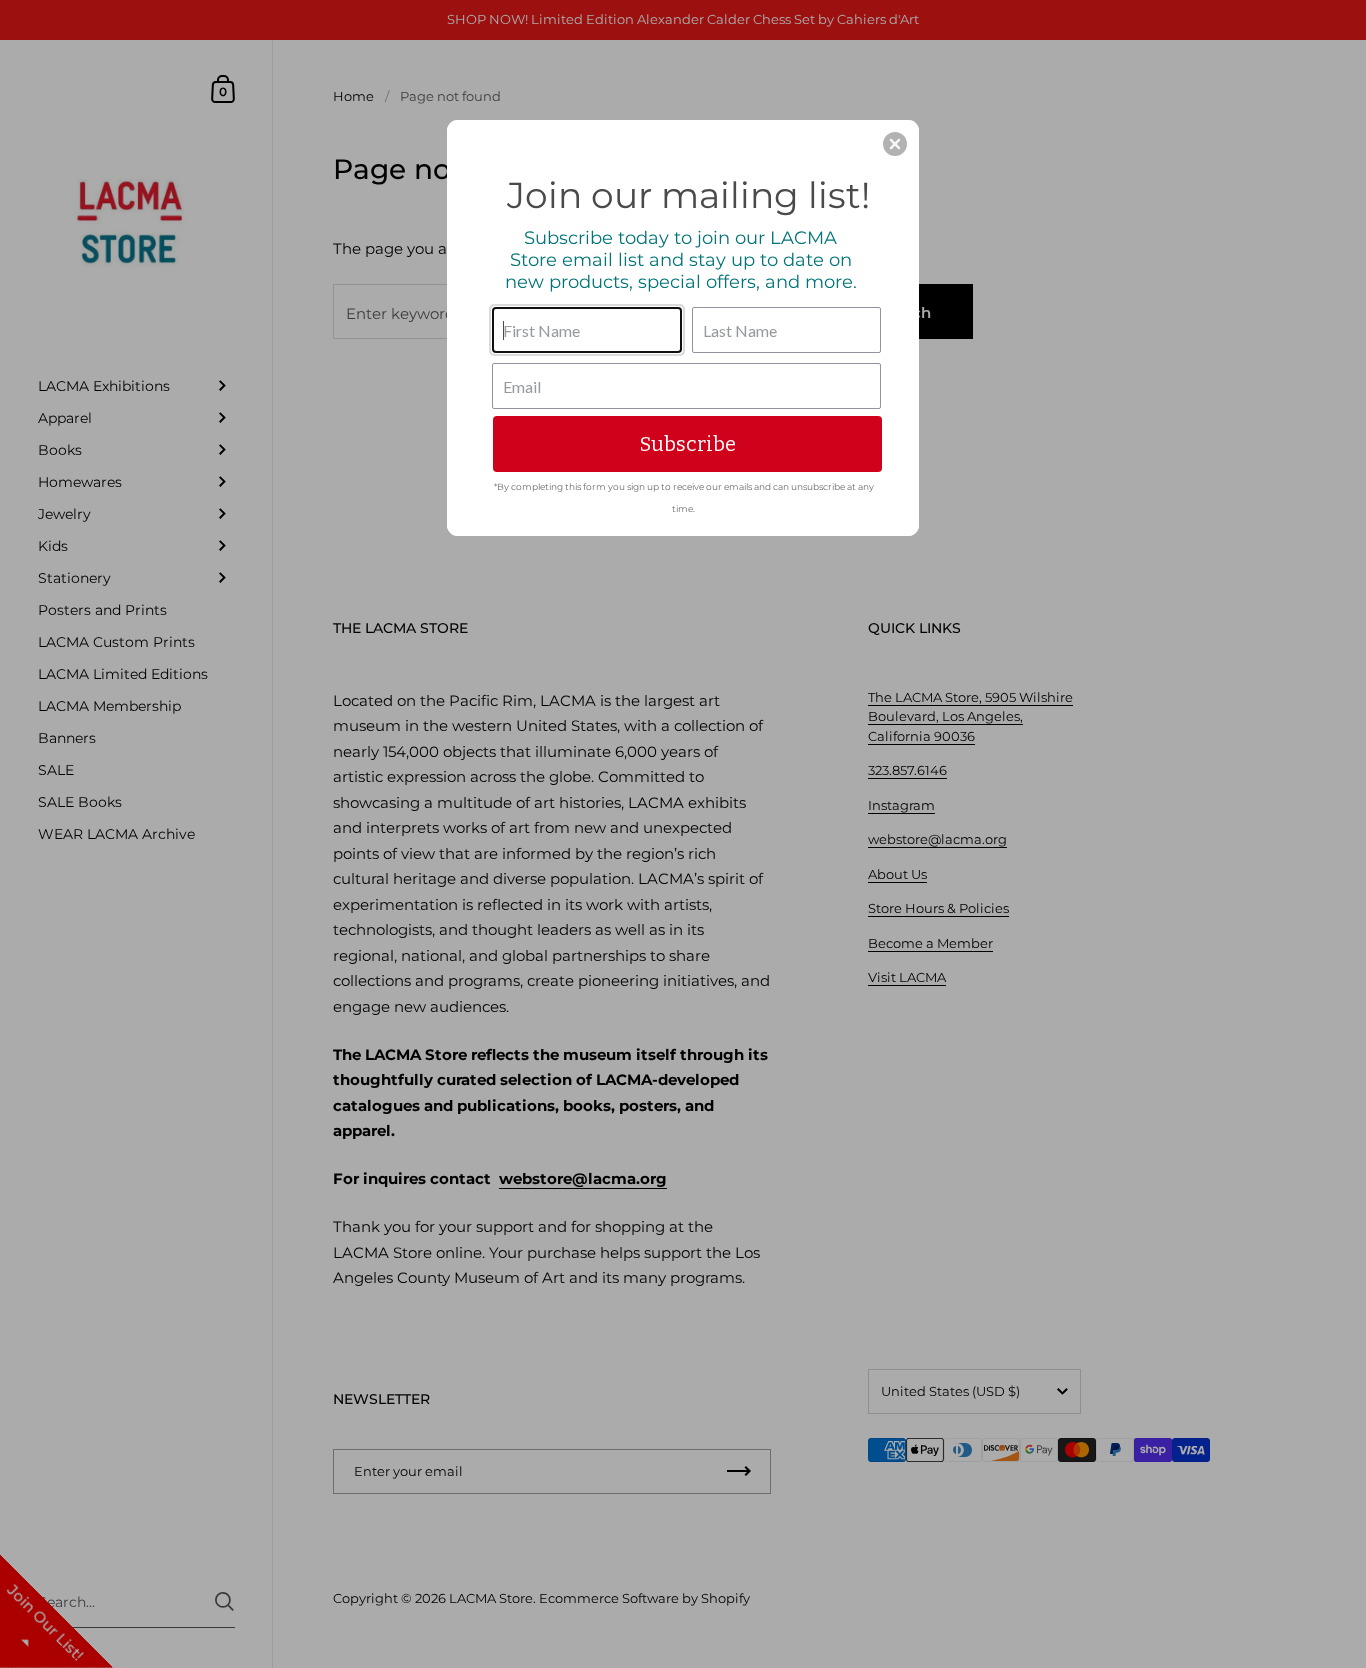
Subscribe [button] (688, 444)
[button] (895, 144)
